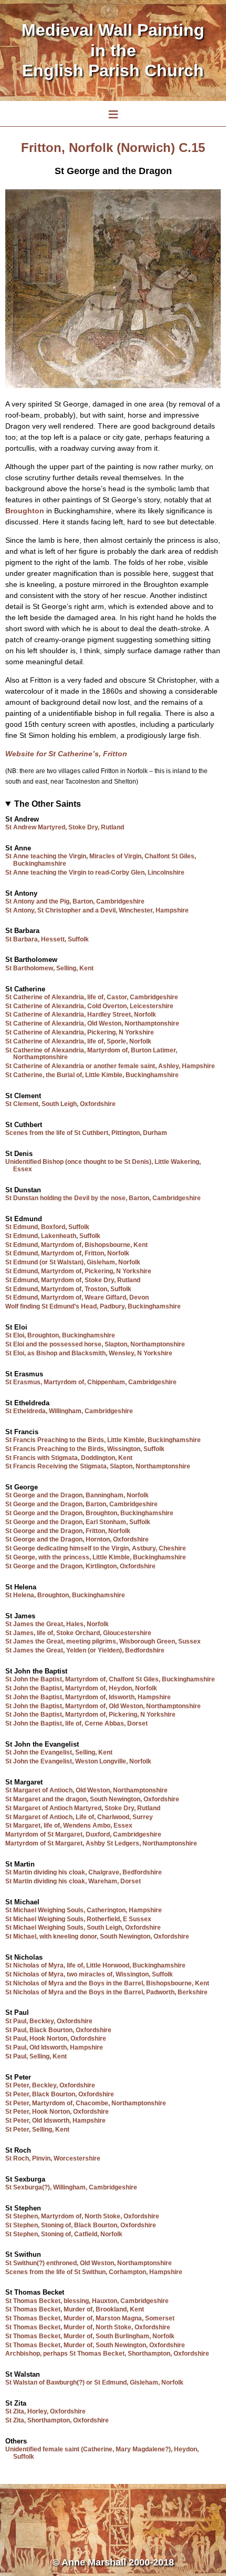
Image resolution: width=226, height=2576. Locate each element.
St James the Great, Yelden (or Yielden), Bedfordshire (85, 1650)
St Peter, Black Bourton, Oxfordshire (60, 2094)
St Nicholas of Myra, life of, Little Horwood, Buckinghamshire (95, 1965)
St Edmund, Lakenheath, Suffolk (53, 1236)
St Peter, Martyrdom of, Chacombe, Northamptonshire (86, 2103)
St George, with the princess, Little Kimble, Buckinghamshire (96, 1557)
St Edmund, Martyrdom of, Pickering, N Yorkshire (78, 1271)
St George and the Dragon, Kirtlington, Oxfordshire (80, 1566)
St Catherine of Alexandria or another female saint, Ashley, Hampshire (110, 1066)
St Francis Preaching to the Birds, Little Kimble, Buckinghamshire (103, 1440)
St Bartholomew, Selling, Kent (49, 968)
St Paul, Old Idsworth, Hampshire (54, 2047)
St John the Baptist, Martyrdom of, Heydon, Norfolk (81, 1688)
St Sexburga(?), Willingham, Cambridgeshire (71, 2187)
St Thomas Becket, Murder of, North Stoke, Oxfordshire (88, 2327)
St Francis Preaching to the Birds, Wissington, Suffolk (85, 1449)
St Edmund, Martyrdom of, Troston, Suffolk (68, 1289)
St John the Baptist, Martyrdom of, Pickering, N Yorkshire (90, 1715)
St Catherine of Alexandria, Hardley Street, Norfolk (81, 1015)
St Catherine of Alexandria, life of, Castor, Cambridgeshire (92, 997)
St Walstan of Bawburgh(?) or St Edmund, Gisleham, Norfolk (94, 2382)
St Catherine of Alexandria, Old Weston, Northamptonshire (92, 1023)
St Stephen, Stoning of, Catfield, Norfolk (64, 2234)
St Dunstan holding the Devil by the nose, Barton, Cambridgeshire (103, 1198)
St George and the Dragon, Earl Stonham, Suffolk (78, 1522)
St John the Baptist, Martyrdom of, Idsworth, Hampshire (88, 1697)
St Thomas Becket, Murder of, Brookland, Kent (75, 2309)
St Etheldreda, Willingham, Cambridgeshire (69, 1411)
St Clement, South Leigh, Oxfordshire (60, 1104)
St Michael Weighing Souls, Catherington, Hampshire (84, 1910)
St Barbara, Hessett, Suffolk (47, 939)
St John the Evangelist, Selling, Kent (59, 1752)
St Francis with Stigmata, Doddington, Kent (69, 1458)
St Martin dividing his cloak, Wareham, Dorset (73, 1881)
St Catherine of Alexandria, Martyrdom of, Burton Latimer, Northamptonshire (91, 1054)
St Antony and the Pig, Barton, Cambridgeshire (75, 901)
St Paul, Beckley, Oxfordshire (49, 2021)
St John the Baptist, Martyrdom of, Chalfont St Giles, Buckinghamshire (110, 1679)
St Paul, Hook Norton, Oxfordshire (56, 2039)
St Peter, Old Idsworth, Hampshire (55, 2121)
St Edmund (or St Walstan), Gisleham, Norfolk (73, 1262)
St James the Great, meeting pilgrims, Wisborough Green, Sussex (103, 1641)
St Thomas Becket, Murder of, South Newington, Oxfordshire (95, 2345)
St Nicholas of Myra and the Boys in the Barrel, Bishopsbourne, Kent (107, 1983)
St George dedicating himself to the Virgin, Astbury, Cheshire (96, 1548)
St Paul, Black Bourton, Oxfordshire (58, 2030)
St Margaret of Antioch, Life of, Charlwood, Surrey (79, 1817)
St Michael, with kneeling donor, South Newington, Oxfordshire (97, 1936)
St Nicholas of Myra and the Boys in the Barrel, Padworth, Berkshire (106, 1992)
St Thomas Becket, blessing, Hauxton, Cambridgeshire (87, 2301)
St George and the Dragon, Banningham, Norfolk (77, 1495)
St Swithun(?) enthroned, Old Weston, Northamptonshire (89, 2263)
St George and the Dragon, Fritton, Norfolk (68, 1531)
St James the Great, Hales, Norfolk (57, 1624)
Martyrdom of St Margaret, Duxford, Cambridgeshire (83, 1834)
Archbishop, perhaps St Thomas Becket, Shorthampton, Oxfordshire (107, 2354)
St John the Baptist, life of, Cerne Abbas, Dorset (76, 1723)
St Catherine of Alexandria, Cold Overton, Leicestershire (89, 1006)
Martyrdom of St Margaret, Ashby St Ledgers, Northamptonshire (101, 1843)
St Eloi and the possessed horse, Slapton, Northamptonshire (95, 1344)
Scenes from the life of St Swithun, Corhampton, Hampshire (94, 2272)
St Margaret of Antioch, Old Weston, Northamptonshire (86, 1790)
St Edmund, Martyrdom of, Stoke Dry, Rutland (73, 1280)
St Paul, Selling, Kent (36, 2056)
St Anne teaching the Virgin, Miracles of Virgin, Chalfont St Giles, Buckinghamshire (101, 860)
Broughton (25, 511)
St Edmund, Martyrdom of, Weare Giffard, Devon (77, 1297)
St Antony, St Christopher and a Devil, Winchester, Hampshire (97, 910)
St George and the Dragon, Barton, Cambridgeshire (81, 1504)
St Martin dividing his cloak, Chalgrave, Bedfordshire (84, 1872)
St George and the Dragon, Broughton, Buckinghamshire (89, 1513)
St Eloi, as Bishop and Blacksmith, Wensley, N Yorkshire (89, 1353)
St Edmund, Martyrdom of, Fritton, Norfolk (67, 1253)
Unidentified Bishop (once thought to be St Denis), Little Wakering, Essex (103, 1165)
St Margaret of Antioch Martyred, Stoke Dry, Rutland (83, 1808)
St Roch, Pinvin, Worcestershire (53, 2158)
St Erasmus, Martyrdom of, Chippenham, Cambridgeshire (91, 1382)
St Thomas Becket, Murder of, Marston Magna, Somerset (90, 2318)
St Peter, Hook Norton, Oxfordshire (57, 2112)
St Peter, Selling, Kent (37, 2129)
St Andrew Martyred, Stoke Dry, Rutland (65, 827)
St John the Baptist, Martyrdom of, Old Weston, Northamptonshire (103, 1706)
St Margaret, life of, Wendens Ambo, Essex (69, 1825)
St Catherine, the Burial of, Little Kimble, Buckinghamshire (92, 1075)
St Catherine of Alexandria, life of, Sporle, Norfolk (78, 1041)
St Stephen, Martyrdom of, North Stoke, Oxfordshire (82, 2216)
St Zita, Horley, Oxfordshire (45, 2411)
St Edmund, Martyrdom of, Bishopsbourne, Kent (76, 1245)
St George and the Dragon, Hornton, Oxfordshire (77, 1539)
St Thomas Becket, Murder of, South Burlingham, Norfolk (90, 2336)
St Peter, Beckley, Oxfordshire (50, 2085)
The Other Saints (48, 804)
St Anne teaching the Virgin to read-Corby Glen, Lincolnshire (95, 873)
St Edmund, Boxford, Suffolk (47, 1227)
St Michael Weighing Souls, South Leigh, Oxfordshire (83, 1928)
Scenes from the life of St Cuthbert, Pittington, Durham (86, 1133)
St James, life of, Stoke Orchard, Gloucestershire (78, 1633)
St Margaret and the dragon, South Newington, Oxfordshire (92, 1799)
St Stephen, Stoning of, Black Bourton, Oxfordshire (81, 2225)
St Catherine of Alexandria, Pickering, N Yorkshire (80, 1032)
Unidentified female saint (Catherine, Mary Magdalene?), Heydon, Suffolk (102, 2453)
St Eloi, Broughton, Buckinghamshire (60, 1335)
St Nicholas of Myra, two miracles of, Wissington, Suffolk (89, 1974)
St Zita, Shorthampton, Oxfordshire (57, 2420)
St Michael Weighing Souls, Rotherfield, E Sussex (78, 1919)
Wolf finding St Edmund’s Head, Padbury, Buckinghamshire (93, 1306)
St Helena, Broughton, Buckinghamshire (65, 1595)
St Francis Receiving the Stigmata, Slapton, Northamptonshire (98, 1466)
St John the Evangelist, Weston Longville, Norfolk (78, 1761)
